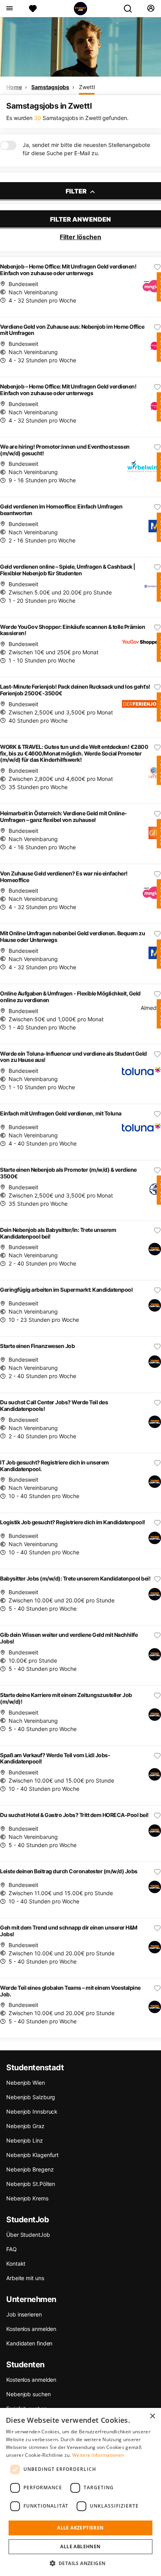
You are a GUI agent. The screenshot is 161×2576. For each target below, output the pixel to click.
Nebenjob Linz (25, 2140)
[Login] (151, 9)
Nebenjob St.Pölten (31, 2184)
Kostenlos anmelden (31, 2329)
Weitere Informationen (98, 2455)
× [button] (152, 2416)
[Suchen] (131, 9)
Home (14, 87)
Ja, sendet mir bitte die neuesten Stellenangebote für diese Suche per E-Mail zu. (86, 149)
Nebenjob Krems (27, 2198)
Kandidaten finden (29, 2343)
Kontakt (16, 2264)
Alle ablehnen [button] (80, 2546)
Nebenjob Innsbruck (32, 2111)
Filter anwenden (80, 219)
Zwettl (87, 87)
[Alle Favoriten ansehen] (33, 9)
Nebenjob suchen (29, 2394)
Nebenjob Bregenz (30, 2169)
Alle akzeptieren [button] (80, 2528)
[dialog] (80, 2492)
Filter (77, 191)
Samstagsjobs (50, 87)
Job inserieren (24, 2314)
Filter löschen (80, 237)
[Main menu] (9, 9)
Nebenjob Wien (26, 2083)
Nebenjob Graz (25, 2126)
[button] (81, 2563)
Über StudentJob (28, 2235)
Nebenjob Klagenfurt (32, 2155)
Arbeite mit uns (25, 2278)
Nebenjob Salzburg (31, 2097)
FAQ (12, 2249)
